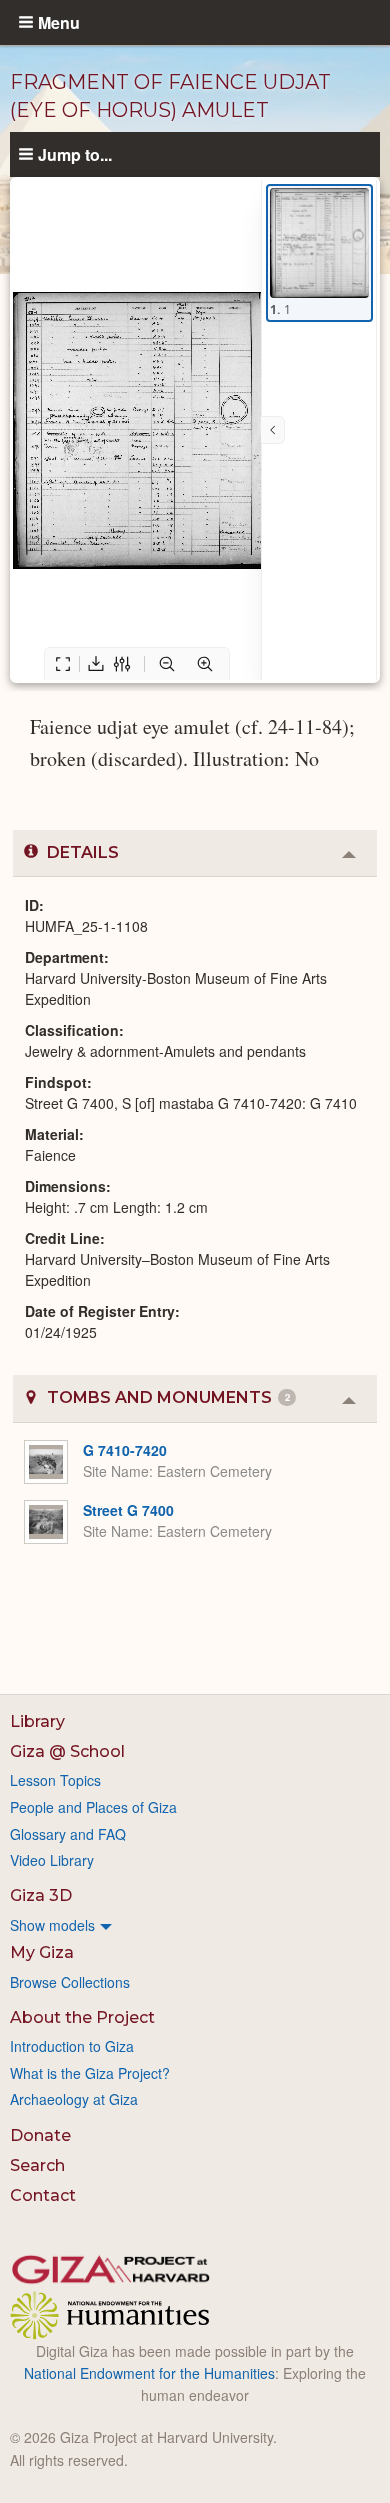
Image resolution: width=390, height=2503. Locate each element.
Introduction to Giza (72, 2046)
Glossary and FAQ (68, 1834)
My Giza (42, 1952)
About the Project (82, 2017)
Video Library (52, 1860)
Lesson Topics (55, 1780)
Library (37, 1721)
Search (37, 2165)
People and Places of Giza (93, 1807)
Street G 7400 (128, 1510)
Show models (52, 1925)
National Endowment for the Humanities (149, 2373)
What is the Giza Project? (90, 2073)
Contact (43, 2195)
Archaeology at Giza (74, 2099)
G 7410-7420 (125, 1450)
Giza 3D (41, 1895)
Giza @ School (67, 1751)
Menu (59, 22)
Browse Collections (70, 1982)
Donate (40, 2135)
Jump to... (75, 154)
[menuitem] (195, 1925)
